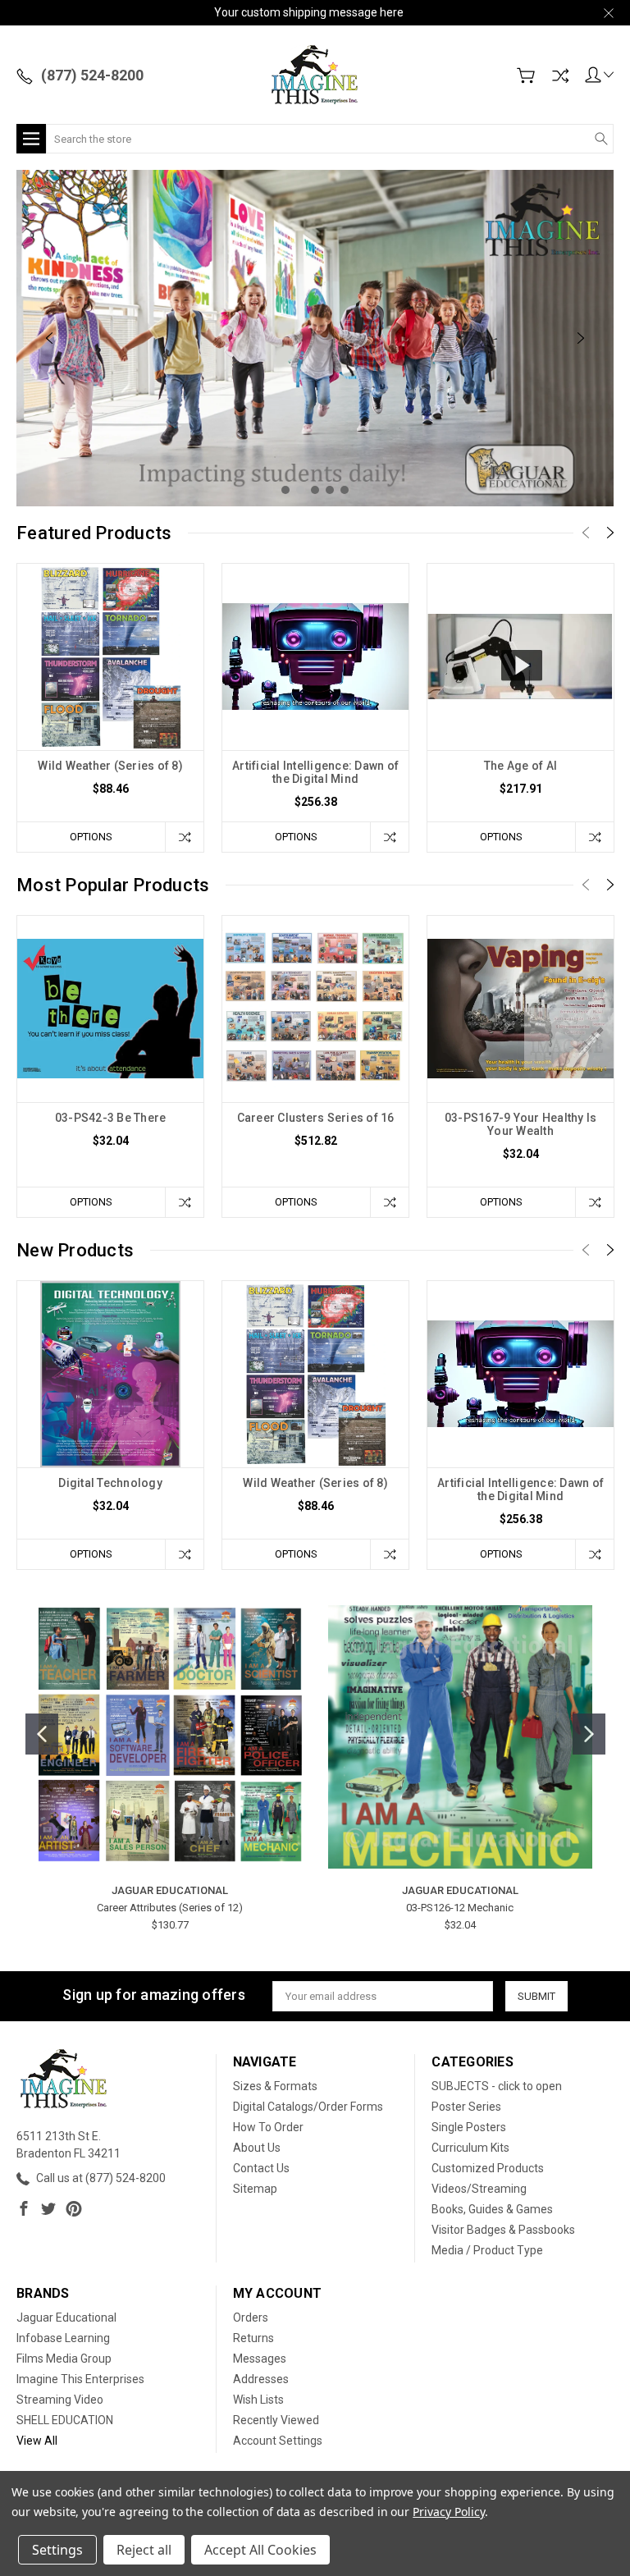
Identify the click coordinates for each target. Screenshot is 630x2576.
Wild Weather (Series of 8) (110, 766)
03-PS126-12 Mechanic (460, 1908)
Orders (251, 2317)
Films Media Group (64, 2359)
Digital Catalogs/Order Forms (308, 2107)
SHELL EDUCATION (65, 2420)
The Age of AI (520, 766)
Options (91, 837)
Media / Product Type (487, 2250)
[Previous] (49, 338)
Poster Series (466, 2107)
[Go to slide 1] (42, 1734)
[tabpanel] (315, 338)
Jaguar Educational (66, 2317)
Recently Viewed (276, 2420)
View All (37, 2441)
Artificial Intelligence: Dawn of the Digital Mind (315, 772)
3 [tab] (315, 490)
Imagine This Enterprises (80, 2379)
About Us (257, 2148)
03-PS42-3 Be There (111, 1118)
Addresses (261, 2379)
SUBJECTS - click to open (497, 2086)
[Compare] (560, 75)
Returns (253, 2338)
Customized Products (488, 2168)
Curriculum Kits (470, 2148)
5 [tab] (345, 490)
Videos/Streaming (479, 2189)
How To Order (268, 2127)
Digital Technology (110, 1483)
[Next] (581, 338)
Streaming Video (60, 2400)
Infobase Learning (63, 2338)
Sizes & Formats (275, 2086)
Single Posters (469, 2127)
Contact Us (261, 2168)
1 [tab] (285, 490)
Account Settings (278, 2441)
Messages (260, 2359)
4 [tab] (330, 490)
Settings (57, 2550)
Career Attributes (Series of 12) (170, 1908)
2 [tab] (300, 490)
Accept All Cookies (260, 2550)
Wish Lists (258, 2400)
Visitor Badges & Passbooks (503, 2230)
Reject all (144, 2550)
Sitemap (255, 2189)
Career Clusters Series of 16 (316, 1118)
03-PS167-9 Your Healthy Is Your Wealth (521, 1124)
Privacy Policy (448, 2512)
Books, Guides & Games (492, 2209)
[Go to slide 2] (589, 1734)
